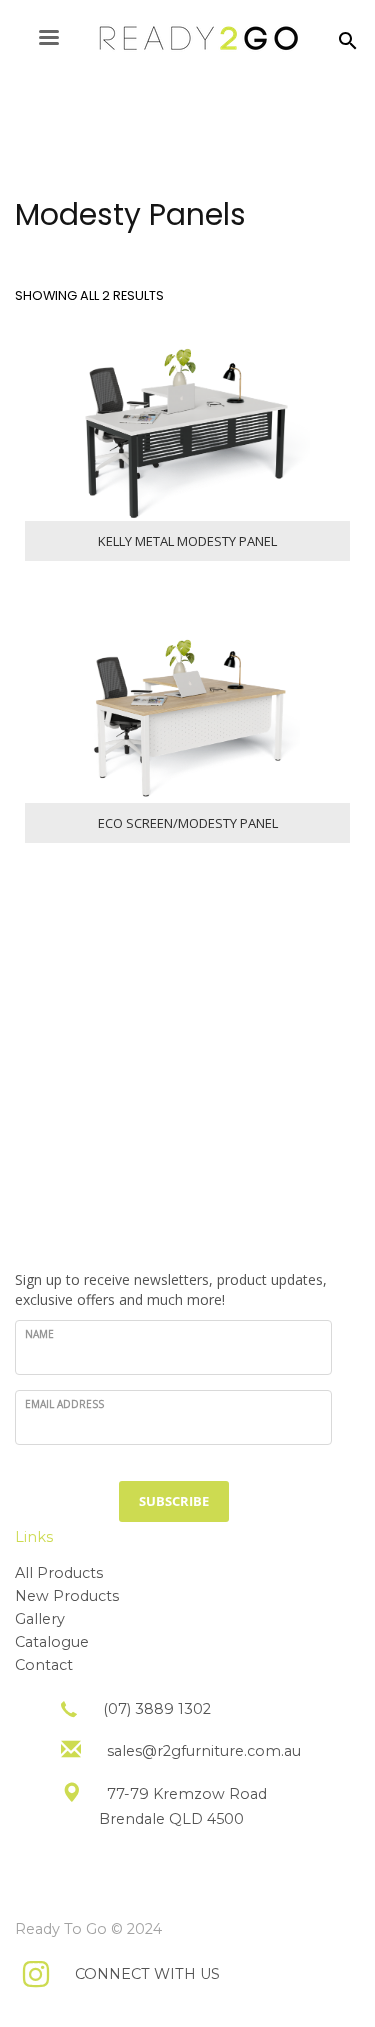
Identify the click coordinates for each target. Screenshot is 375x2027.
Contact (44, 1665)
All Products (59, 1573)
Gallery (40, 1619)
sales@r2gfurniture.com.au (204, 1751)
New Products (67, 1596)
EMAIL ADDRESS (64, 1404)
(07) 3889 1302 (157, 1709)
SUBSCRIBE (174, 1501)
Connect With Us (147, 1974)
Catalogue (52, 1642)
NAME (39, 1334)
